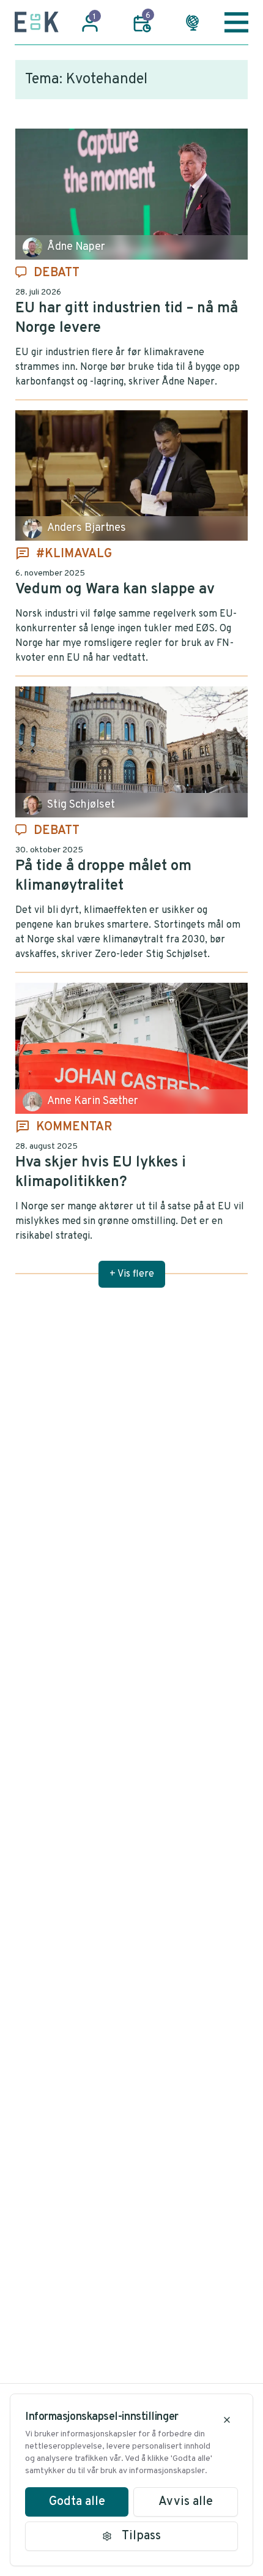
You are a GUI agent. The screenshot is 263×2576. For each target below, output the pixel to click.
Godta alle (77, 2502)
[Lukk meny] (236, 22)
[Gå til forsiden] (37, 22)
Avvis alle (186, 2502)
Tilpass (141, 2536)
